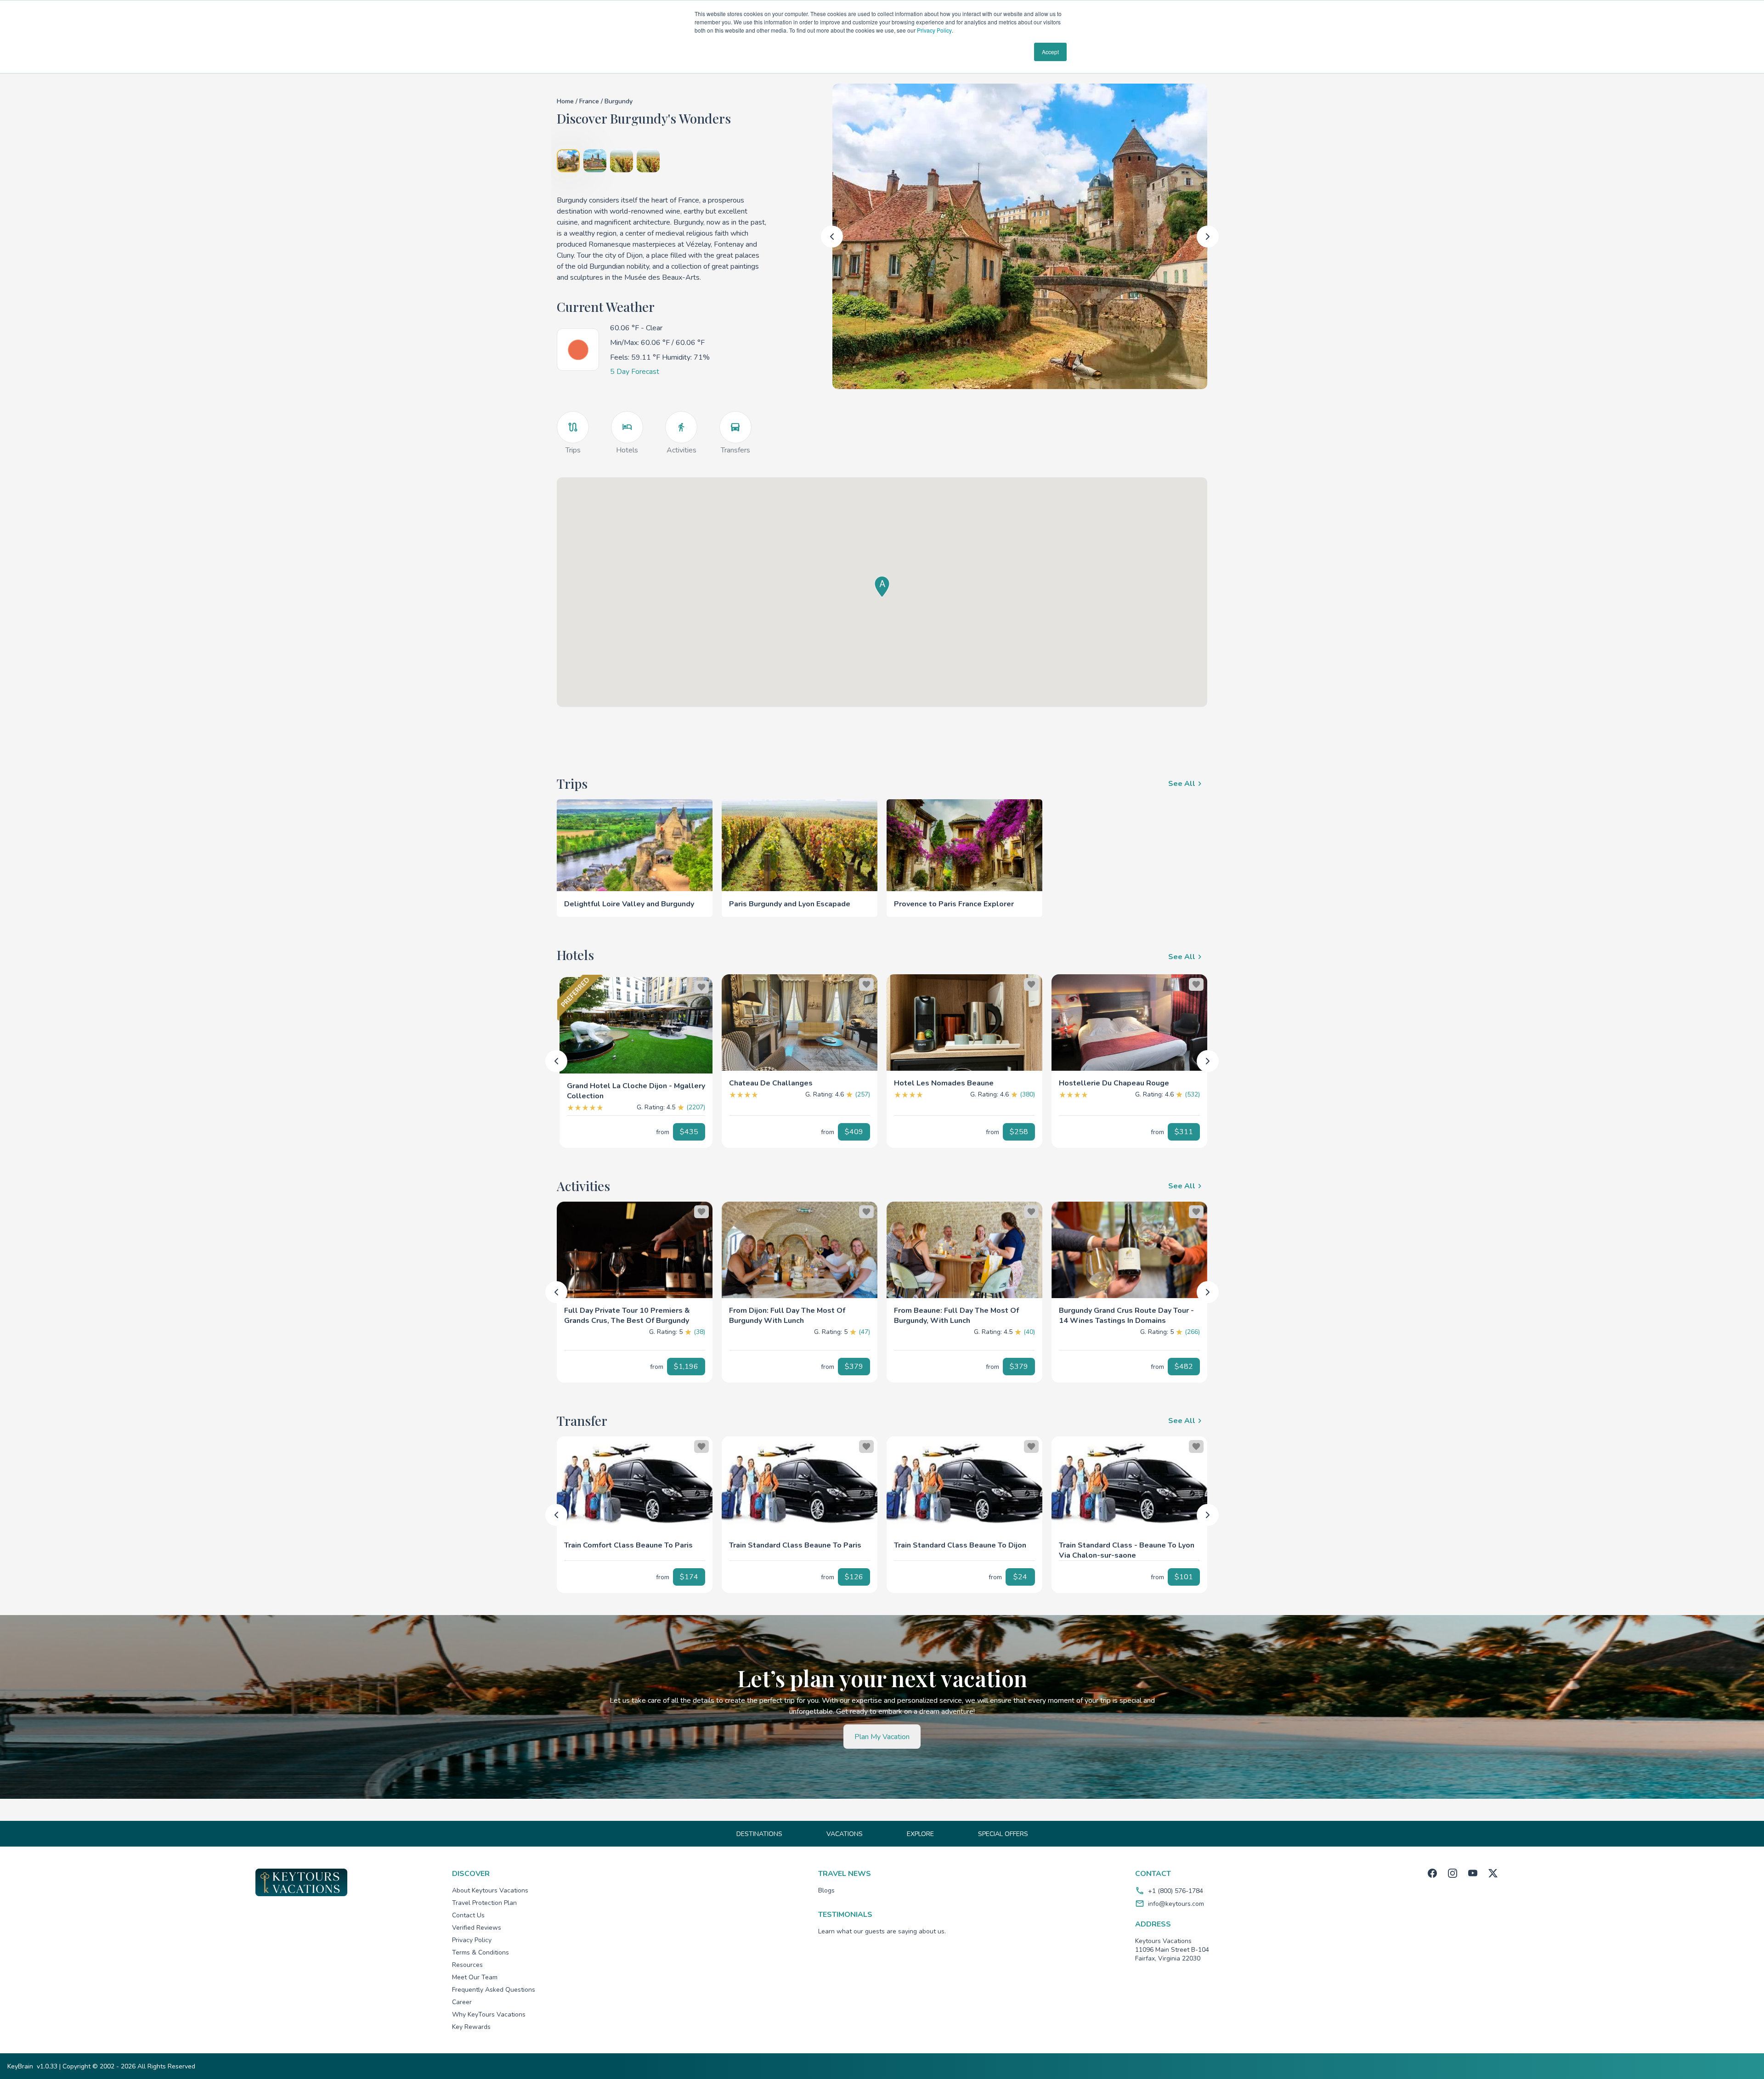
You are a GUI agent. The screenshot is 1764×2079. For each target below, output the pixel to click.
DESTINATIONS (759, 1834)
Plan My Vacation (882, 1737)
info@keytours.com (1176, 1904)
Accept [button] (1050, 52)
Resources (467, 1965)
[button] (635, 1079)
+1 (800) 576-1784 (1176, 1891)
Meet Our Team (475, 1977)
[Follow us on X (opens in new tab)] (1493, 1873)
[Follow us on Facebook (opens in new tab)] (1432, 1873)
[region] (635, 1023)
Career (462, 2002)
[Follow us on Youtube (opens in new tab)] (1473, 1873)
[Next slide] (1208, 237)
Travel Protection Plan (484, 1903)
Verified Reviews (477, 1928)
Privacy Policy (934, 30)
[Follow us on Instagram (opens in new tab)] (1453, 1873)
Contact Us (468, 1915)
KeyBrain (20, 2066)
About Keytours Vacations (490, 1890)
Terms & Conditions (481, 1952)
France (590, 101)
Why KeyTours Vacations (489, 2014)
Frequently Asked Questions (494, 1990)
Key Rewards (471, 2027)
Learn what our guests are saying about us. (882, 1931)
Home (565, 101)
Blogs (826, 1890)
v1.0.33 (47, 2066)
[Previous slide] (832, 237)
